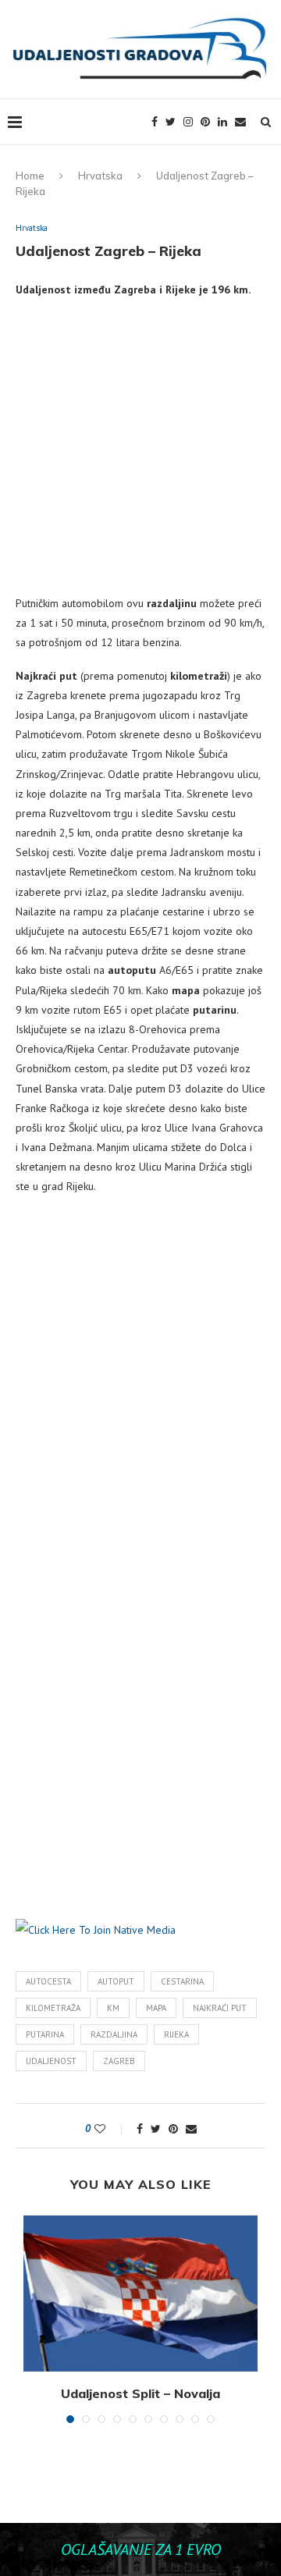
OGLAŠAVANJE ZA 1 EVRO (141, 2549)
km (113, 2008)
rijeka (176, 2034)
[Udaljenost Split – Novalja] (140, 2294)
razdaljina (114, 2034)
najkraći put (220, 2008)
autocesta (48, 1981)
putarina (45, 2034)
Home (30, 176)
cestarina (182, 1981)
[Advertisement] (140, 453)
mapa (156, 2008)
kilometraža (53, 2008)
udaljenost (51, 2061)
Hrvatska (100, 176)
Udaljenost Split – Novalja (140, 2393)
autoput (116, 1981)
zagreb (119, 2061)
